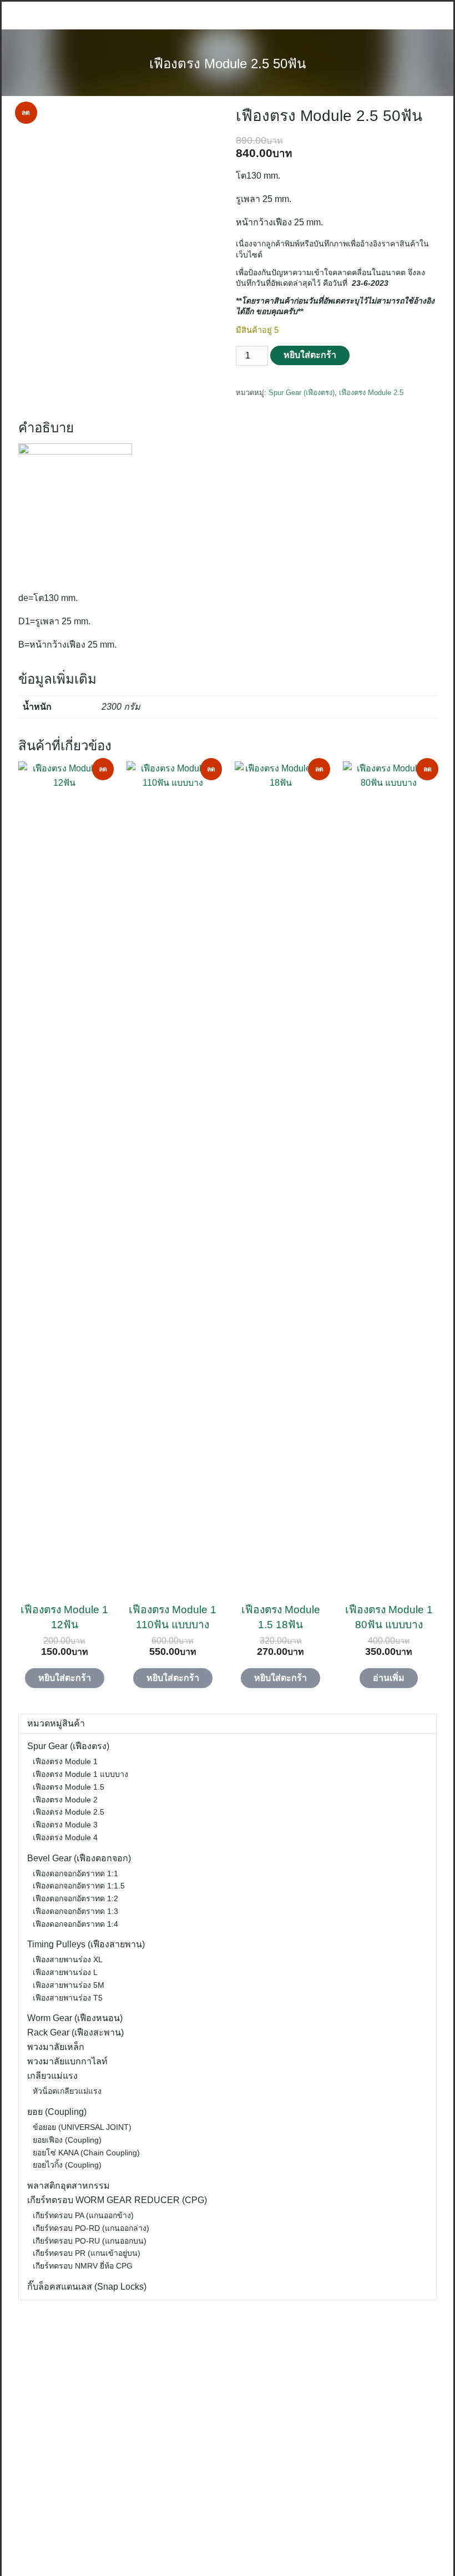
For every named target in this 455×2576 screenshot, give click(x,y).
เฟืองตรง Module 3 (65, 1825)
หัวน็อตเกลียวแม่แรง (67, 2091)
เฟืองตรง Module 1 (65, 1761)
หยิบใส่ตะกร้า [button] (65, 1678)
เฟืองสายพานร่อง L (65, 1972)
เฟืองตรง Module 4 (65, 1837)
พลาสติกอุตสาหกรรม (69, 2186)
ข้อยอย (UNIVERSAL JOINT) (82, 2127)
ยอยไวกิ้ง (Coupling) (67, 2165)
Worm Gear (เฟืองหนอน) (75, 2018)
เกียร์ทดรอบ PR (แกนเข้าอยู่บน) (87, 2253)
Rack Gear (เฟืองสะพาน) (75, 2032)
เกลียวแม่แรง (52, 2076)
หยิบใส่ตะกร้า (310, 355)
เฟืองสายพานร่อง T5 (68, 1998)
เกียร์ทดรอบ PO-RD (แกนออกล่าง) (91, 2228)
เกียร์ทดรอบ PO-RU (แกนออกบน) (90, 2241)
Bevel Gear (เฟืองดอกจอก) (79, 1858)
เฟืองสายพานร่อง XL (68, 1959)
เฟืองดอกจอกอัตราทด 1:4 (75, 1924)
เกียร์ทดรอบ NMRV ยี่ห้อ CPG (83, 2266)
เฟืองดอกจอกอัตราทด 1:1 (75, 1873)
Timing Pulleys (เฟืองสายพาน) (86, 1944)
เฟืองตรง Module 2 (65, 1800)
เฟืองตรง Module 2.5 (371, 393)
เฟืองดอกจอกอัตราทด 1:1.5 (79, 1886)
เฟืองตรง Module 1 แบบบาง (80, 1774)
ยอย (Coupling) (57, 2112)
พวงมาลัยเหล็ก (56, 2047)
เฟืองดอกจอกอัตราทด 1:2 (75, 1898)
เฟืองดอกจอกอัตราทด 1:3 (75, 1911)
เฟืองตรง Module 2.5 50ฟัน (228, 64)
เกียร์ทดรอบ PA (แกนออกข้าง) (83, 2215)
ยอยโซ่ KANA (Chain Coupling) (86, 2153)
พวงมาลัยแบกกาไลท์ (67, 2061)
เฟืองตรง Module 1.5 (69, 1787)
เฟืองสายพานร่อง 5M (69, 1985)
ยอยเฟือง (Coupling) (67, 2140)
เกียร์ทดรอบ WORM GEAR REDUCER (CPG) (117, 2200)
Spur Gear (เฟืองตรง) (302, 393)
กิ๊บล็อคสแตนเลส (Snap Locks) (87, 2287)
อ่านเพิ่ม (389, 1678)
